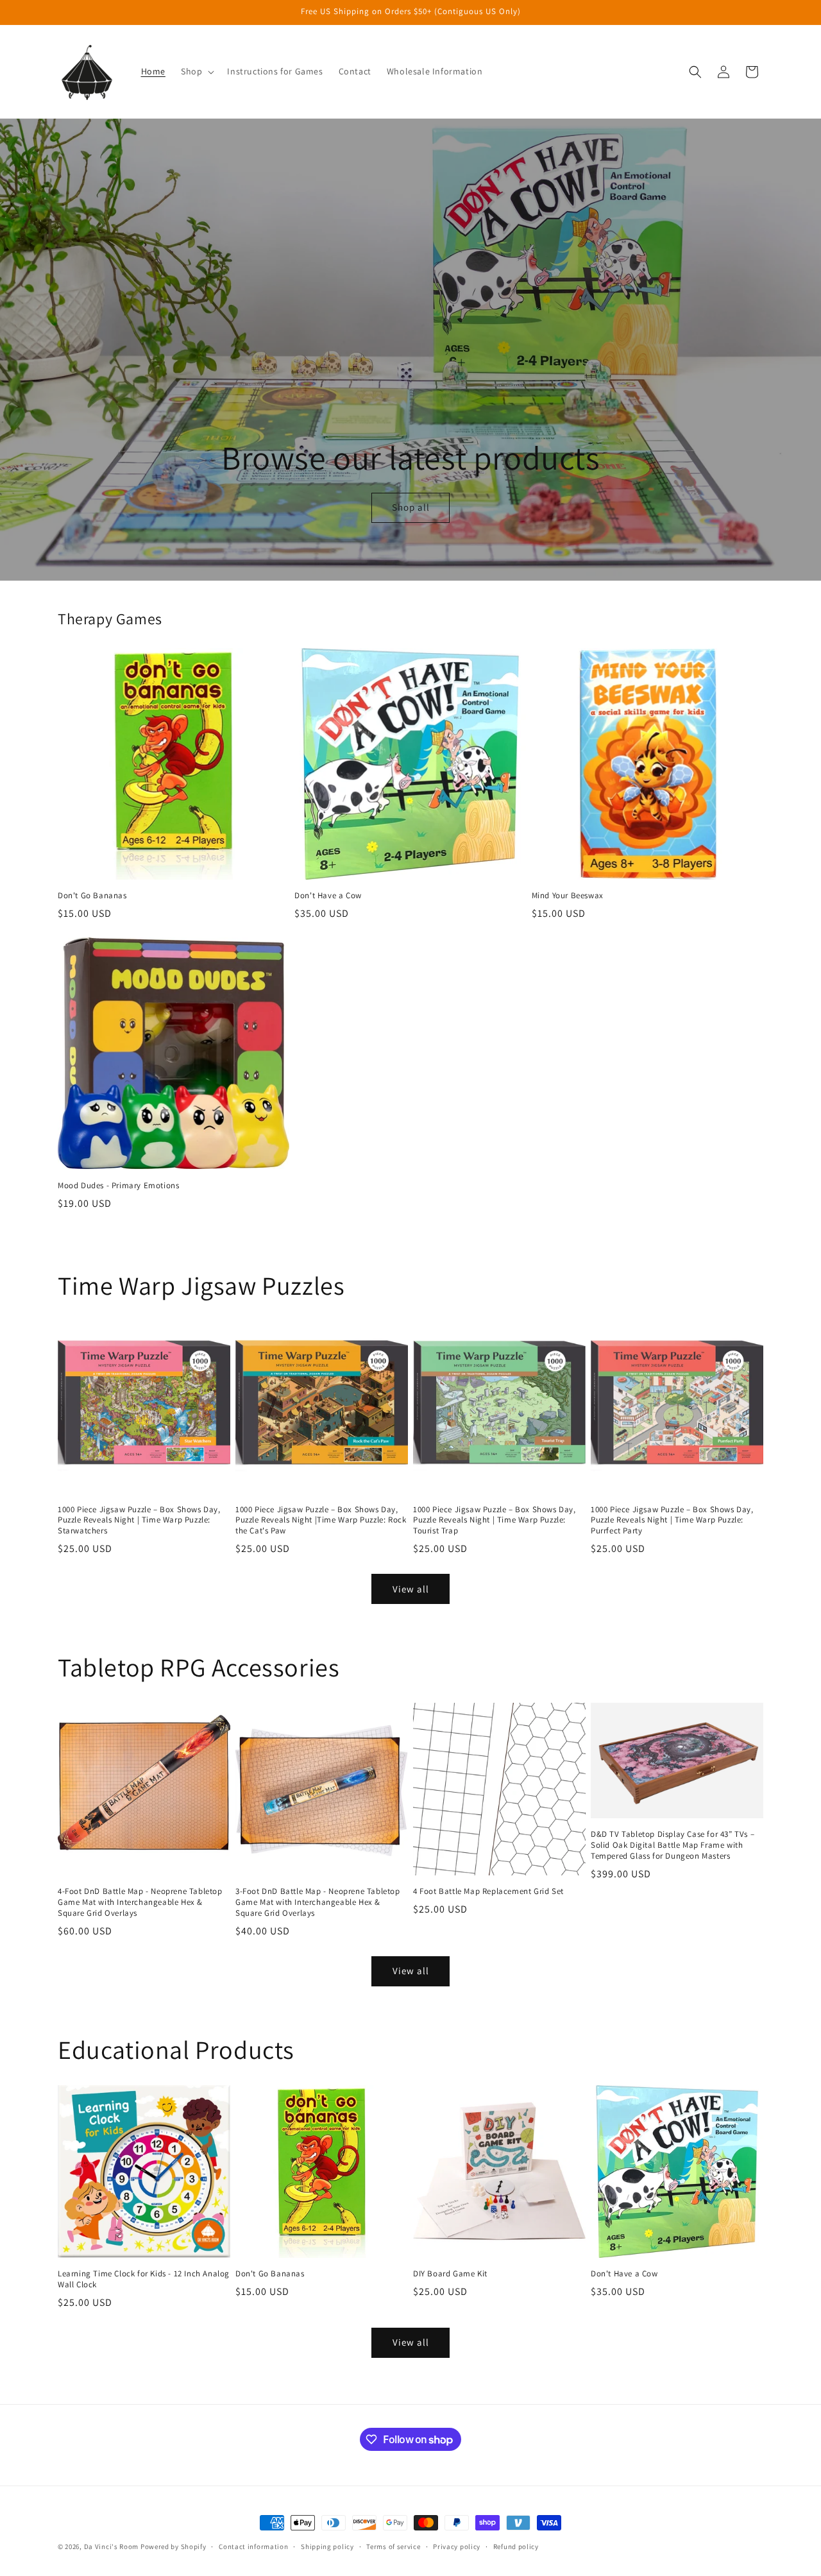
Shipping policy (327, 2546)
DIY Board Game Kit (450, 2274)
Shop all (410, 508)
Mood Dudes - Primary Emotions (118, 1186)
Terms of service (393, 2546)
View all (411, 1589)
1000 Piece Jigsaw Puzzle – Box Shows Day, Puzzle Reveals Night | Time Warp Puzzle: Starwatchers (139, 1521)
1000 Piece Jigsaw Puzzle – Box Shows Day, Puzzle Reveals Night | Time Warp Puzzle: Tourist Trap (495, 1521)
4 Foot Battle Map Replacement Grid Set (488, 1891)
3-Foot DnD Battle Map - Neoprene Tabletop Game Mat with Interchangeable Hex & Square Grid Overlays (318, 1902)
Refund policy (516, 2546)
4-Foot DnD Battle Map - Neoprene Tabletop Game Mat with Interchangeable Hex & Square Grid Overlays (140, 1902)
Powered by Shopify (174, 2546)
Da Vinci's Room (112, 2546)
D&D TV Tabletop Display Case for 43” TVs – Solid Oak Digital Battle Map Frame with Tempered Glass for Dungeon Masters (673, 1845)
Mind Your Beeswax (568, 896)
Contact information (253, 2546)
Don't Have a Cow (328, 896)
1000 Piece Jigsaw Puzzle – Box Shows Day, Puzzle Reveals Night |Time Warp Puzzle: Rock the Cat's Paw (321, 1521)
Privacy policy (457, 2546)
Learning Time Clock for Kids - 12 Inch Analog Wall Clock (144, 2279)
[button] (196, 71)
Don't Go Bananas (92, 896)
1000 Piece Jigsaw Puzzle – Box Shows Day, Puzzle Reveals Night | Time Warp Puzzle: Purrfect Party (672, 1521)
